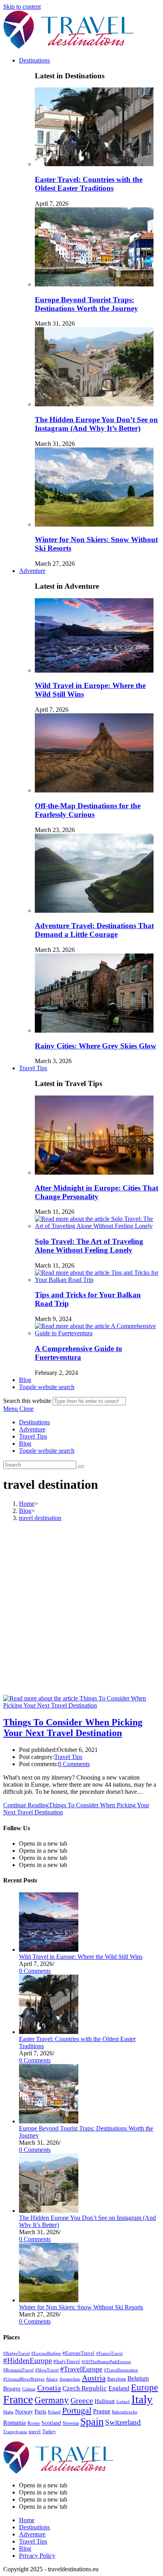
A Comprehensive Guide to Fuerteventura (79, 1353)
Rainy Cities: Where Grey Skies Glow (96, 1046)
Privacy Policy (37, 2556)
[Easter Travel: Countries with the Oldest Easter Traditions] (49, 2032)
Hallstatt (105, 2401)
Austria (94, 2378)
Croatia (49, 2388)
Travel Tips (33, 1436)
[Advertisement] (81, 1609)
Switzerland (123, 2422)
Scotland (51, 2423)
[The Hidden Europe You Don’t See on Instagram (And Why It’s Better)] (49, 2211)
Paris (40, 2411)
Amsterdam (70, 2379)
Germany (52, 2400)
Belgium (138, 2378)
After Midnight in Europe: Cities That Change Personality (97, 1192)
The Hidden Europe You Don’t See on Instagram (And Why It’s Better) (96, 424)
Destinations (34, 1422)
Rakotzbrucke (125, 2412)
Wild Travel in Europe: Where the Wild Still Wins (81, 1957)
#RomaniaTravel (18, 2370)
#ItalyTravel (67, 2362)
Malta (8, 2412)
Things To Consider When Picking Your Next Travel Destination (73, 1728)
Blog (25, 1443)
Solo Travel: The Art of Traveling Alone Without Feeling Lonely (89, 1246)
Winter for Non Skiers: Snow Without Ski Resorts (81, 2307)
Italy (142, 2399)
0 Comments (74, 1764)
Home (27, 2520)
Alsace (52, 2379)
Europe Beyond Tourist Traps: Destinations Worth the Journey (86, 304)
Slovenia (71, 2423)
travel (35, 2432)
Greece (82, 2400)
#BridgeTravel (16, 2353)
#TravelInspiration (121, 2370)
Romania (14, 2423)
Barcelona (117, 2379)
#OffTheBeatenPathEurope (106, 2362)
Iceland (123, 2402)
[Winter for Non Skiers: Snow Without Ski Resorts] (49, 2300)
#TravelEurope (81, 2369)
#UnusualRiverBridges (24, 2379)
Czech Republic (85, 2388)
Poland (54, 2412)
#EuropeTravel (79, 2353)
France (18, 2399)
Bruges (12, 2388)
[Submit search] (81, 1467)
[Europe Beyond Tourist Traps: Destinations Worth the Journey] (49, 2121)
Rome (34, 2423)
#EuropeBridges (46, 2353)
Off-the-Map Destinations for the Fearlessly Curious (88, 810)
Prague (102, 2411)
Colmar (29, 2389)
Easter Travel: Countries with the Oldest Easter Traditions (89, 184)
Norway (24, 2412)
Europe (144, 2387)
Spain (92, 2422)
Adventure (32, 1429)
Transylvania (15, 2432)
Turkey (49, 2432)
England (119, 2388)
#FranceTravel (109, 2353)
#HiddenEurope (27, 2361)
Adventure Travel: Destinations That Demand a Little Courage (94, 930)
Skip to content (22, 7)
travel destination (40, 1518)
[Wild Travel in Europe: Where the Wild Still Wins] (49, 1950)
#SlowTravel (47, 2370)
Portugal (77, 2411)
